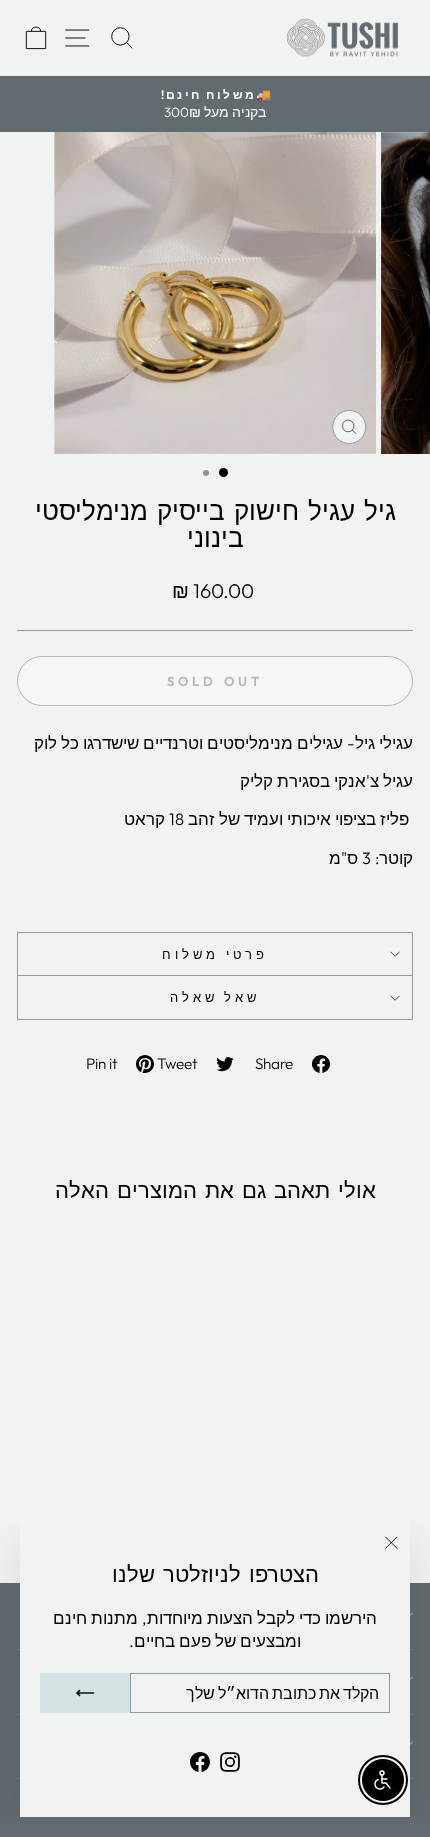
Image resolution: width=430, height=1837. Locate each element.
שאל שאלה (215, 997)
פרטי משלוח (215, 954)
